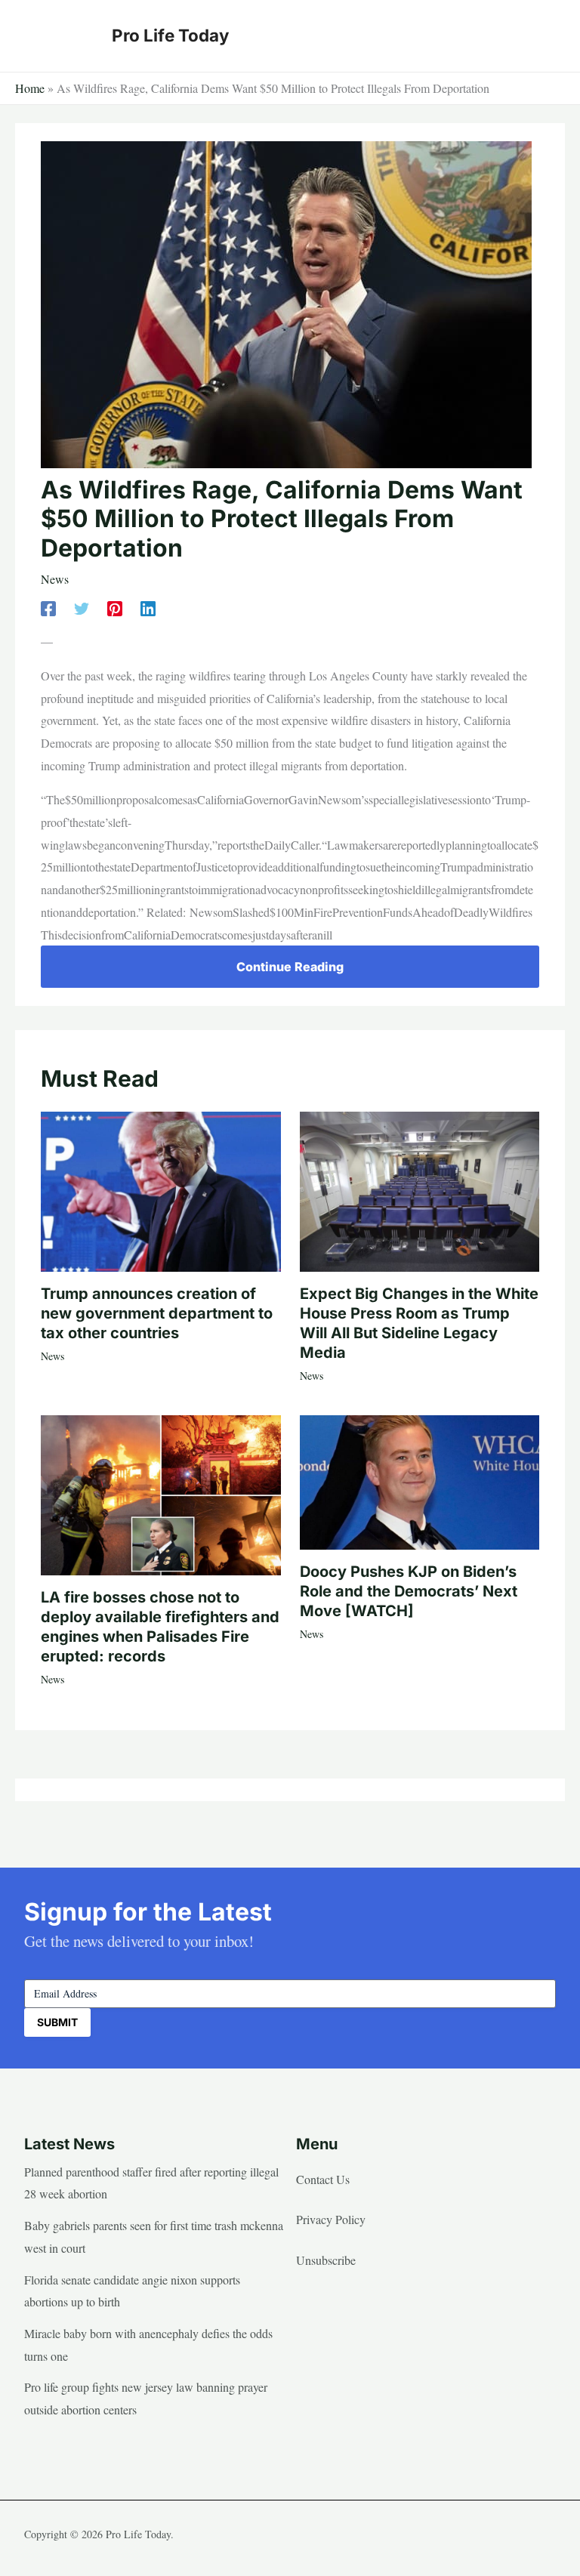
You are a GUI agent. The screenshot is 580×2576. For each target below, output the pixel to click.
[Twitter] (82, 607)
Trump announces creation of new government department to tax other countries (157, 1313)
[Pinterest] (115, 607)
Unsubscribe (326, 2260)
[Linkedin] (148, 607)
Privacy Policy (331, 2219)
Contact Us (323, 2179)
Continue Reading (290, 967)
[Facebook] (48, 607)
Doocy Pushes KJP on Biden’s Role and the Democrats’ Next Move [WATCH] (409, 1591)
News (55, 579)
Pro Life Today (170, 35)
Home (30, 88)
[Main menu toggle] (539, 35)
